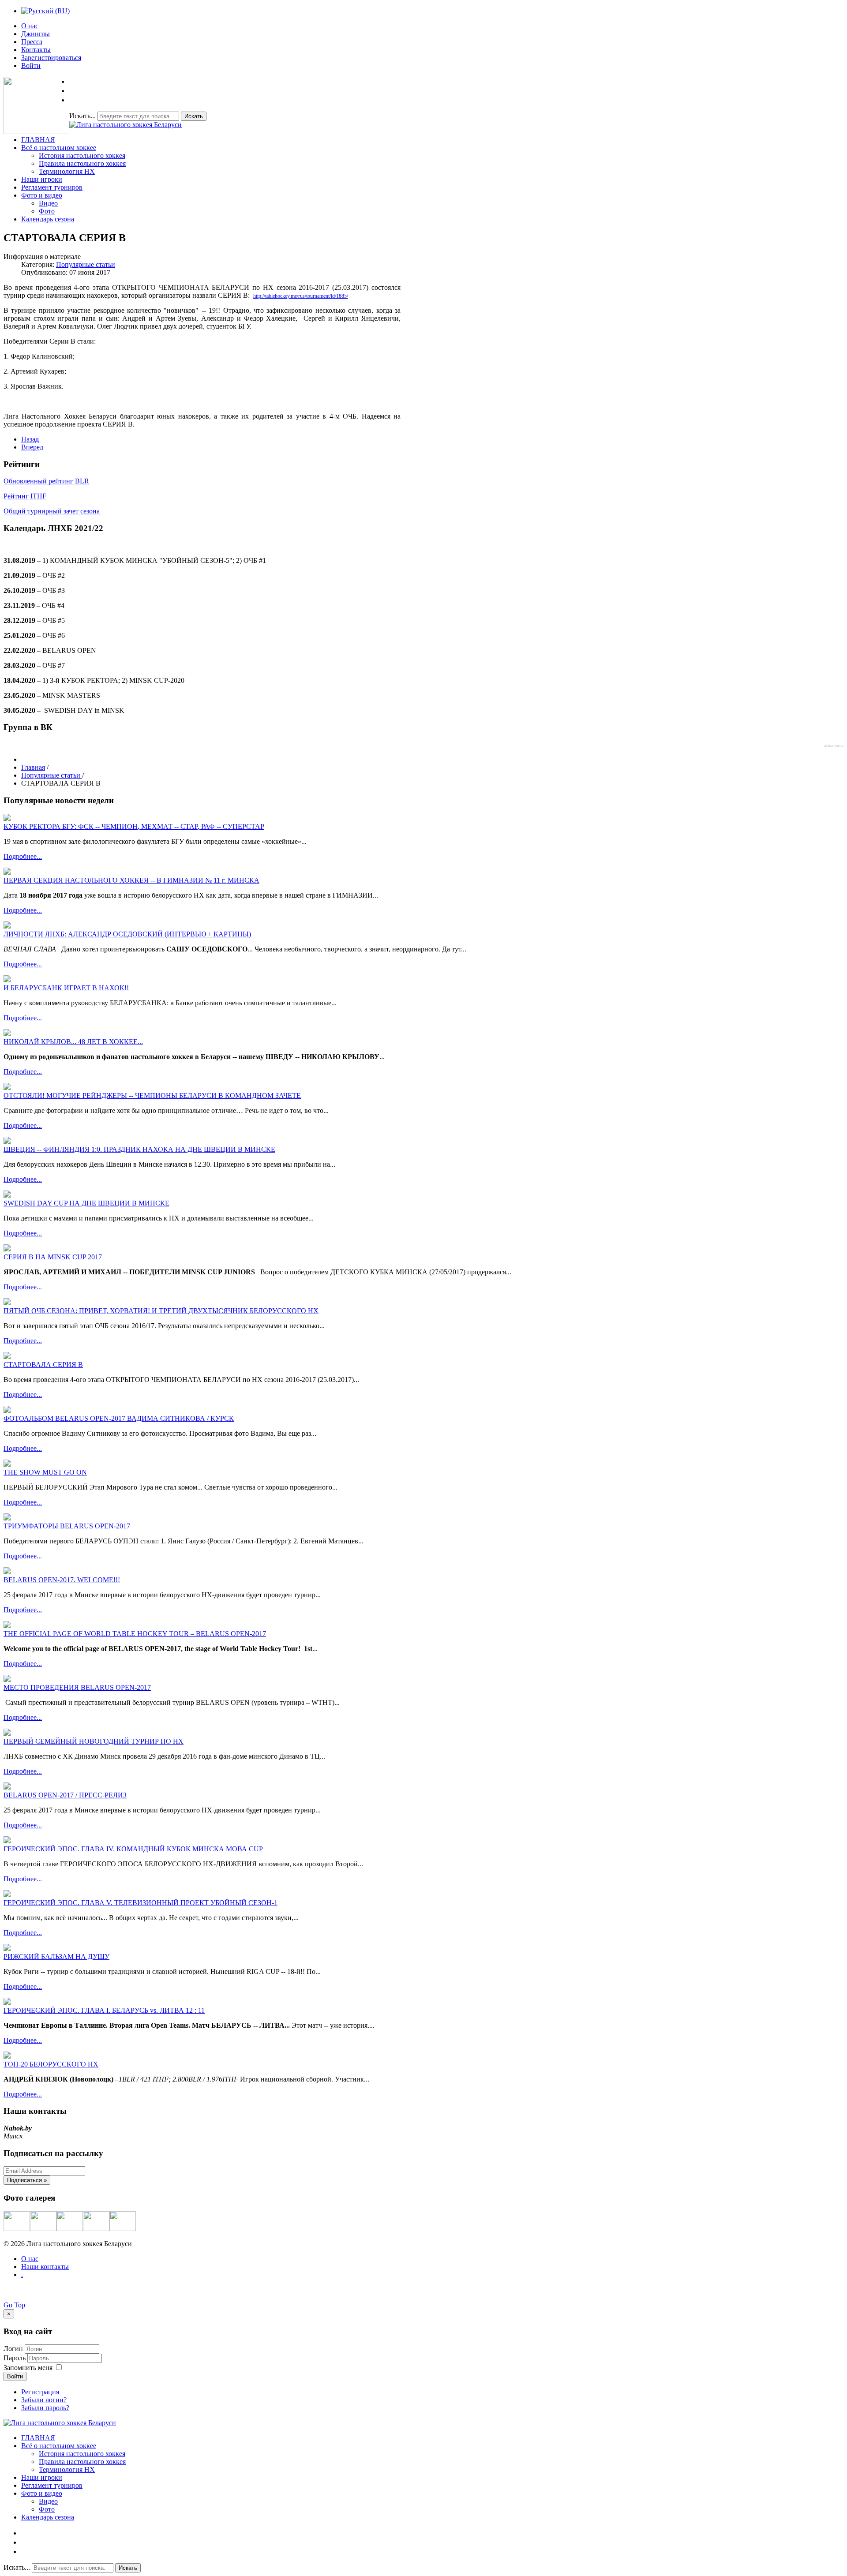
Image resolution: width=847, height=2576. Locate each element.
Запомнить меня (28, 2368)
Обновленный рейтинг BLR (46, 481)
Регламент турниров (52, 187)
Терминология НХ (67, 171)
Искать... (82, 116)
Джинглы (36, 34)
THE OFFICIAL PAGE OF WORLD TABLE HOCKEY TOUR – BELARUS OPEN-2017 (135, 1634)
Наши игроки (42, 179)
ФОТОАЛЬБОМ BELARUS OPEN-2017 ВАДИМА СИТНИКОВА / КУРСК (119, 1418)
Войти (31, 66)
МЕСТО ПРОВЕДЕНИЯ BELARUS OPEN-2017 (77, 1687)
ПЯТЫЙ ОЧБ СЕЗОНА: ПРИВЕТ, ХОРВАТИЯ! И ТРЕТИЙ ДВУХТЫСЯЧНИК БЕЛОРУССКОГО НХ (161, 1311)
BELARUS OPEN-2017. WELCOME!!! (62, 1580)
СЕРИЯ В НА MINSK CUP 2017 (53, 1257)
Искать (194, 116)
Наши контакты (45, 2267)
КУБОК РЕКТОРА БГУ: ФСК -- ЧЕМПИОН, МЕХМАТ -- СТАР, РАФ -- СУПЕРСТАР (134, 826)
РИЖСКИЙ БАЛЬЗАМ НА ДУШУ (56, 1956)
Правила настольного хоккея (82, 163)
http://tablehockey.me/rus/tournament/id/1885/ (301, 296)
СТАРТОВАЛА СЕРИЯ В (43, 1365)
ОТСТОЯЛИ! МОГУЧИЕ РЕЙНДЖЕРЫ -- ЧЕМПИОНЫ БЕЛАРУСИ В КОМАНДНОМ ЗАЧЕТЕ (152, 1095)
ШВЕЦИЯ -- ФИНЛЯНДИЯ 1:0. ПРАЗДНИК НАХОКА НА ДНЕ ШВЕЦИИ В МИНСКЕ (139, 1149)
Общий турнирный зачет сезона (52, 511)
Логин (13, 2349)
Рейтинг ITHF (25, 496)
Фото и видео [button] (42, 195)
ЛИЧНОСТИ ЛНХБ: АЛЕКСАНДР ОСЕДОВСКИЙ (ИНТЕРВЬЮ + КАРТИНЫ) (127, 934)
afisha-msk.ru (834, 746)
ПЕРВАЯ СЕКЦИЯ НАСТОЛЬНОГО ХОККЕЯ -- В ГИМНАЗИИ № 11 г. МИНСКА (131, 880)
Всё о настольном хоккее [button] (59, 148)
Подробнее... (23, 856)
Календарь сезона (48, 219)
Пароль (15, 2358)
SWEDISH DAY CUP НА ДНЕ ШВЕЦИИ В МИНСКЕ (86, 1203)
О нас (30, 26)
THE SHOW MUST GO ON (45, 1472)
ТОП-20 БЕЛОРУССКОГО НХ (51, 2064)
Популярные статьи (86, 264)
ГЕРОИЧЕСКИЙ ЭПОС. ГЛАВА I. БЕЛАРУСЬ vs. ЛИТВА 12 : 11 (104, 2010)
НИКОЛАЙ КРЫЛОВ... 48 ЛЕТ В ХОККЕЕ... (73, 1042)
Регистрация (40, 2392)
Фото (47, 211)
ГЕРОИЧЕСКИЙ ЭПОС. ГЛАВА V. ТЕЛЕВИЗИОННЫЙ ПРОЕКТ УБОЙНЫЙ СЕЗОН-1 (141, 1903)
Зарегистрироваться (51, 58)
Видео (48, 203)
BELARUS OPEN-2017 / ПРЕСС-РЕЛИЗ (65, 1795)
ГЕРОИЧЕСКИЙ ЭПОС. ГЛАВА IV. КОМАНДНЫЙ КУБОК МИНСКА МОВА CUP (133, 1849)
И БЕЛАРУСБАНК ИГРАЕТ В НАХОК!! (66, 988)
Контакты (36, 50)
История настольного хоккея (82, 155)
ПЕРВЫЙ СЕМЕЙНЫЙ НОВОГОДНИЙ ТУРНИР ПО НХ (94, 1741)
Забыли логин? (44, 2400)
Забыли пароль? (45, 2408)
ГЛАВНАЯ (38, 140)
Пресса (32, 42)
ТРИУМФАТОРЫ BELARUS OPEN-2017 (67, 1526)
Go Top (14, 2305)
